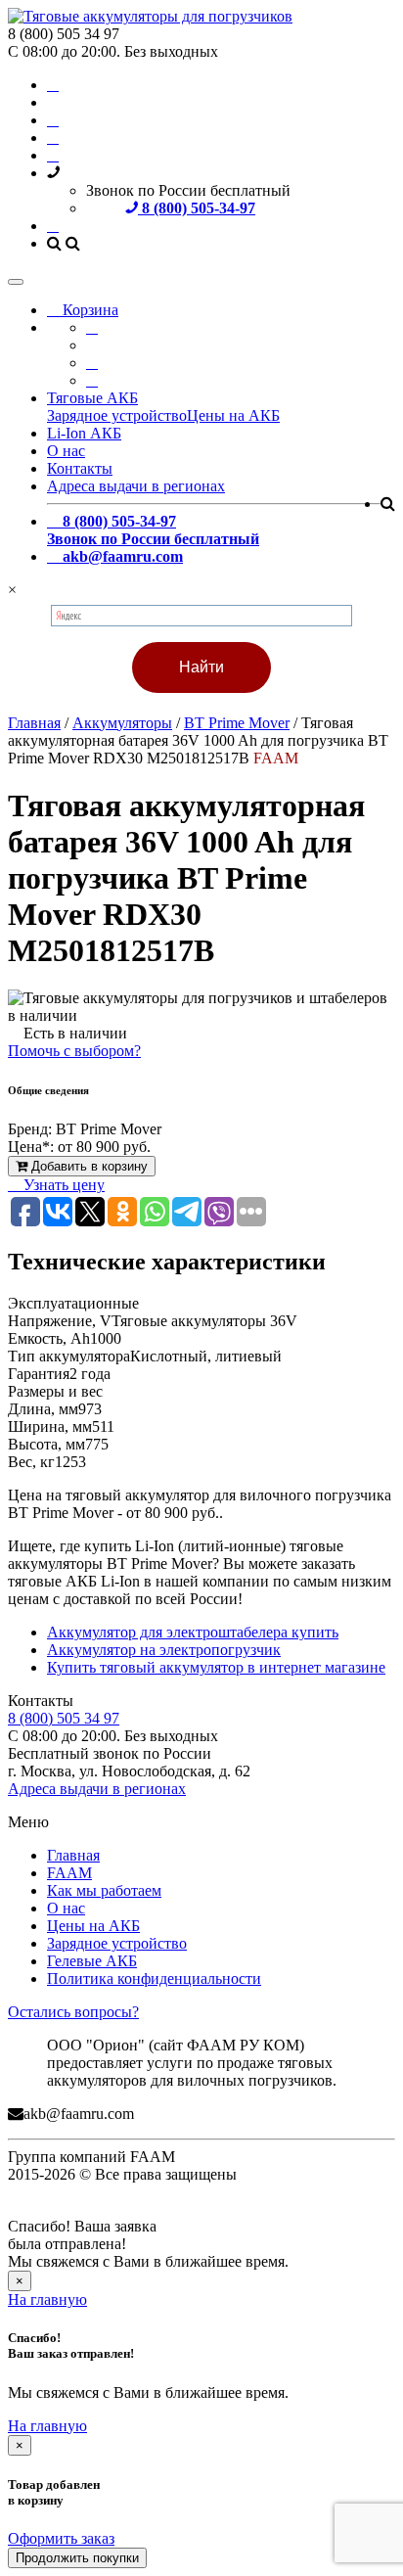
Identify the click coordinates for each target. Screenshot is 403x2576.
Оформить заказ (61, 2538)
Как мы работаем (104, 1890)
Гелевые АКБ (92, 1961)
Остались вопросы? (73, 2012)
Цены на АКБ (233, 415)
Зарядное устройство (117, 415)
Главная (73, 1855)
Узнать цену (62, 1185)
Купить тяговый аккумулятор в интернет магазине (216, 1667)
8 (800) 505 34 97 (64, 1718)
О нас (66, 451)
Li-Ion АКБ (84, 433)
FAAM (69, 1873)
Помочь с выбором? (74, 1051)
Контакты (80, 468)
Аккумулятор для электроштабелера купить (193, 1632)
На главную (47, 2300)
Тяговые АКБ (92, 398)
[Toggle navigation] (16, 282)
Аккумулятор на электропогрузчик (164, 1650)
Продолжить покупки (77, 2558)
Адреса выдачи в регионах (136, 486)
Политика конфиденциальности (154, 1978)
